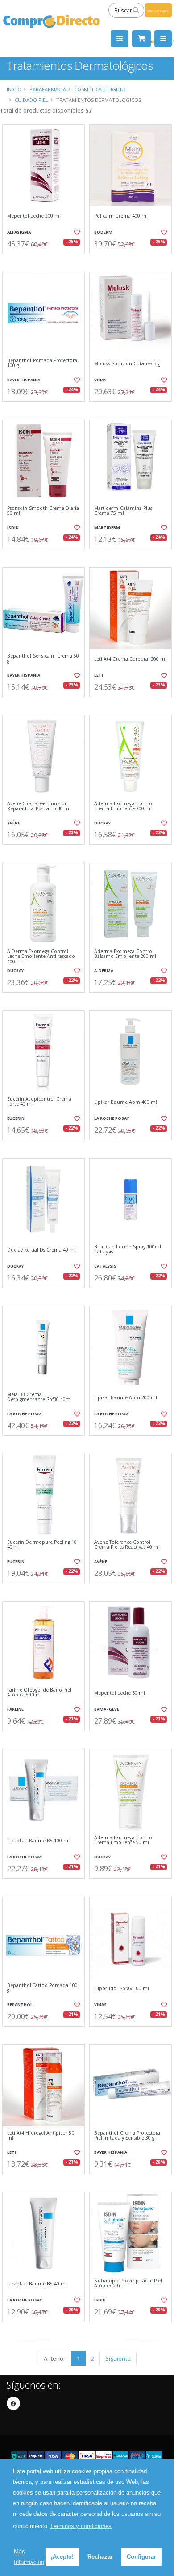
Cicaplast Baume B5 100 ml (38, 1841)
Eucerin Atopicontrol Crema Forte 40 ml (39, 1102)
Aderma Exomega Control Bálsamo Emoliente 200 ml (125, 954)
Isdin (13, 527)
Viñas (100, 380)
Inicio (14, 89)
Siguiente (118, 2358)
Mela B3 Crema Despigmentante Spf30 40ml (39, 1397)
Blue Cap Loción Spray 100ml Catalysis (128, 1250)
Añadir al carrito (46, 261)
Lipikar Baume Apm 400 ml (126, 1102)
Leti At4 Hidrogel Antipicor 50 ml (41, 2136)
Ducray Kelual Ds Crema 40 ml (41, 1250)
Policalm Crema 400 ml (121, 216)
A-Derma (104, 971)
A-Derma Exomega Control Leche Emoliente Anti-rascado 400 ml (41, 957)
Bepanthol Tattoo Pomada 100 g (42, 1988)
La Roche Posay (112, 1118)
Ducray (102, 823)
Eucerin (16, 1118)
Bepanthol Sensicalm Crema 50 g (43, 659)
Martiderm (107, 527)
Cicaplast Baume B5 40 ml (37, 2284)
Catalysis (105, 1266)
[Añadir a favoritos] (77, 232)
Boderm (103, 232)
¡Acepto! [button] (62, 2557)
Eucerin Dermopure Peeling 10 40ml (42, 1545)
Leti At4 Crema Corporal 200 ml (130, 659)
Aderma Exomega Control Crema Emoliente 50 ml (124, 1840)
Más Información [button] (29, 2557)
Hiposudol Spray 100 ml (122, 1989)
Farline (15, 1709)
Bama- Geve (107, 1709)
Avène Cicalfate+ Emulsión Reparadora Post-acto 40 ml (39, 806)
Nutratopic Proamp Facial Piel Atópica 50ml (128, 2283)
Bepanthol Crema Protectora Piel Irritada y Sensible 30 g (127, 2136)
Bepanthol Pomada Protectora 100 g (42, 363)
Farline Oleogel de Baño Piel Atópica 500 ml (39, 1693)
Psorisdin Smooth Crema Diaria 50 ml (43, 511)
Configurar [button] (141, 2557)
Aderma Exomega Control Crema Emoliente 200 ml (124, 806)
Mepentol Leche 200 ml (34, 216)
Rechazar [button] (100, 2557)
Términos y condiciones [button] (81, 2526)
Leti (99, 675)
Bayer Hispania (24, 380)
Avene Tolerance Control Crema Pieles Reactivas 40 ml (127, 1545)
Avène (14, 823)
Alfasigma (19, 232)
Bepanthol (20, 2005)
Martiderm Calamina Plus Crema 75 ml (123, 511)
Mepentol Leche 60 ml (120, 1693)
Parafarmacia (48, 89)
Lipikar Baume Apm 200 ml (126, 1398)
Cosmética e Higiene (100, 89)
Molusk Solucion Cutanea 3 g (127, 364)
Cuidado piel (31, 100)
